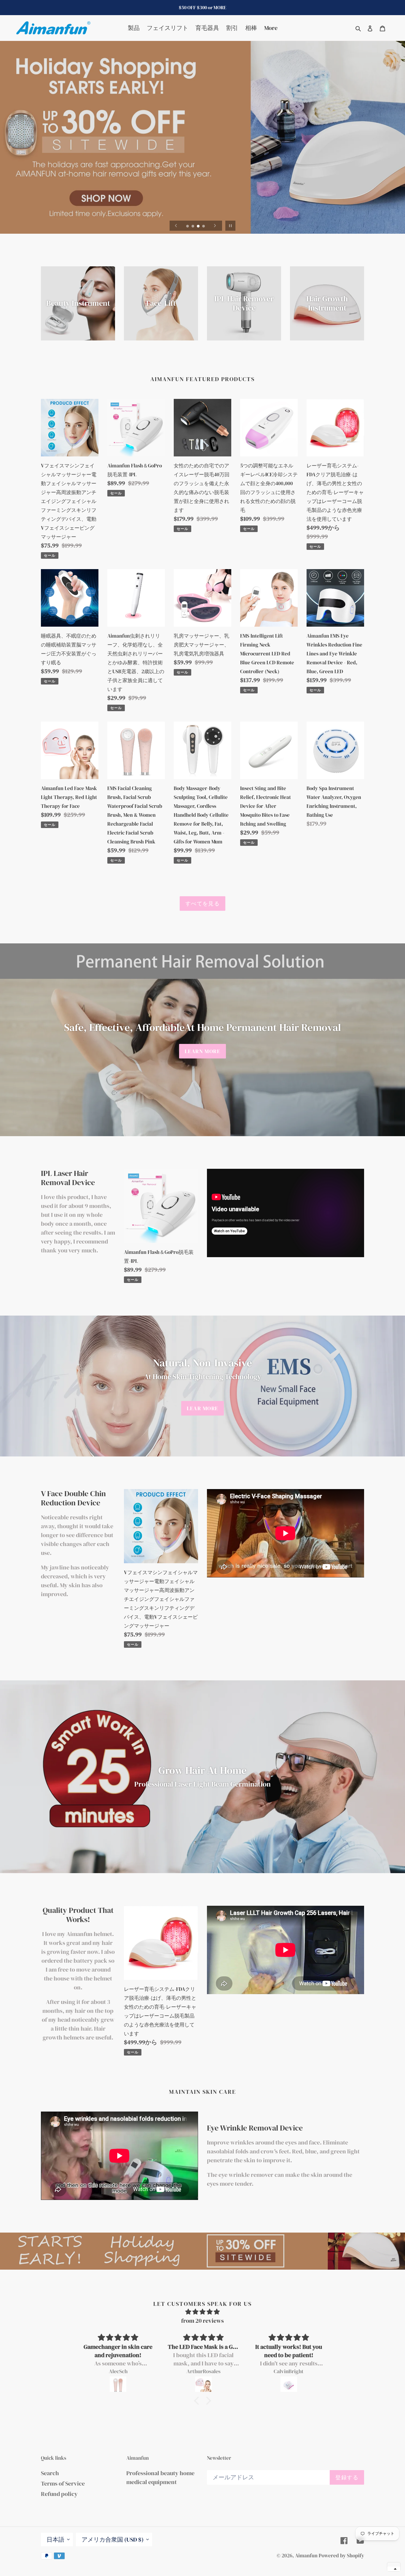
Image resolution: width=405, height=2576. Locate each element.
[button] (394, 2569)
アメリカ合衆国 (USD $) (113, 2540)
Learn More (203, 1051)
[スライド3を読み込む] (199, 227)
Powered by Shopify (341, 2556)
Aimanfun (306, 2556)
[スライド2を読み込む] (193, 227)
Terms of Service (63, 2483)
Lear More (203, 1408)
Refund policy (59, 2494)
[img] (203, 2312)
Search (50, 2473)
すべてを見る (203, 903)
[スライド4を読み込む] (204, 227)
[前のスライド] (176, 226)
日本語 (55, 2540)
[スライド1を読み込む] (188, 227)
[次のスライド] (215, 226)
